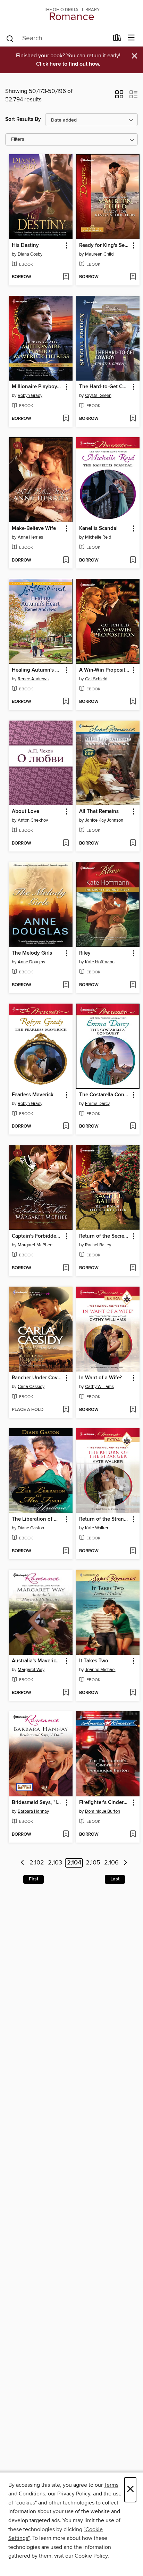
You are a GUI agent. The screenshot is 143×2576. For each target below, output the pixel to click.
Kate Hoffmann (100, 962)
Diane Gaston (31, 1528)
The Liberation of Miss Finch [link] (37, 1519)
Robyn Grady (30, 396)
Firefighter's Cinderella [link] (105, 1803)
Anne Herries (30, 537)
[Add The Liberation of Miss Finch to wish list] (66, 1551)
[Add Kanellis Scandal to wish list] (133, 560)
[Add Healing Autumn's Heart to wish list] (66, 702)
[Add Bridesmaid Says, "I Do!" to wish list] (66, 1835)
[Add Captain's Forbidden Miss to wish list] (66, 1268)
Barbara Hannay (33, 1811)
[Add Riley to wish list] (133, 985)
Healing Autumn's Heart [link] (37, 670)
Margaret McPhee (35, 1245)
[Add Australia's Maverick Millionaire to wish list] (66, 1693)
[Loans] (117, 39)
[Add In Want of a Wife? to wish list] (133, 1410)
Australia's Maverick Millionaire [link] (37, 1661)
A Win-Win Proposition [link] (105, 670)
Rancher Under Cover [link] (37, 1378)
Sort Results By (23, 119)
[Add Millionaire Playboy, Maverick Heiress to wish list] (66, 419)
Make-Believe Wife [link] (34, 529)
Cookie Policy (91, 2556)
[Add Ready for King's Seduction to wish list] (133, 277)
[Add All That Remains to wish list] (133, 844)
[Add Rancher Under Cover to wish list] (66, 1410)
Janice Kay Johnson (104, 820)
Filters (18, 139)
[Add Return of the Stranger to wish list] (133, 1551)
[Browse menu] (131, 38)
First (33, 1879)
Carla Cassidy (31, 1387)
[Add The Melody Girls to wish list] (66, 985)
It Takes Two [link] (94, 1661)
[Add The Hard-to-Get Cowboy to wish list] (133, 419)
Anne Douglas (31, 962)
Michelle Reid (98, 537)
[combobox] (57, 39)
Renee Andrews (33, 679)
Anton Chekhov (33, 820)
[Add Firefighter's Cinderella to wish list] (133, 1835)
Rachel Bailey (98, 1245)
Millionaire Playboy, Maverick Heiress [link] (37, 387)
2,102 (37, 1863)
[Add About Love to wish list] (66, 844)
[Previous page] (22, 1863)
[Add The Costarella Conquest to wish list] (133, 1127)
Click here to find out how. (68, 64)
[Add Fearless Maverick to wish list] (66, 1127)
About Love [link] (26, 812)
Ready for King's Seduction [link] (105, 246)
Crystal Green (98, 396)
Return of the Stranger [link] (105, 1519)
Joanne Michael (100, 1670)
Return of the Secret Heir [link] (105, 1236)
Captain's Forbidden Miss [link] (37, 1236)
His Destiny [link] (25, 246)
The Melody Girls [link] (32, 953)
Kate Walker (97, 1528)
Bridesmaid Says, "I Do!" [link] (37, 1803)
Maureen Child (99, 254)
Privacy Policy (74, 2494)
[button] (119, 97)
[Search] (10, 38)
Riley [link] (85, 953)
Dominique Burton (103, 1811)
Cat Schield (96, 679)
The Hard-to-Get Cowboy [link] (105, 387)
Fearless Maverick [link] (33, 1095)
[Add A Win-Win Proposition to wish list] (133, 702)
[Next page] (125, 1863)
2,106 (111, 1863)
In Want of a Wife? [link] (100, 1378)
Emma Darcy (97, 1104)
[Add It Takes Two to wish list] (133, 1693)
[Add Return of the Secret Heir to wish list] (133, 1268)
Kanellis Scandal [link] (98, 529)
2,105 (93, 1863)
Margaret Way (31, 1670)
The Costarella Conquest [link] (105, 1095)
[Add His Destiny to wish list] (66, 277)
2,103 (55, 1863)
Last (115, 1879)
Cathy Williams (99, 1387)
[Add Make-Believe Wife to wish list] (66, 560)
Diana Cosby (30, 254)
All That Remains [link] (99, 812)
